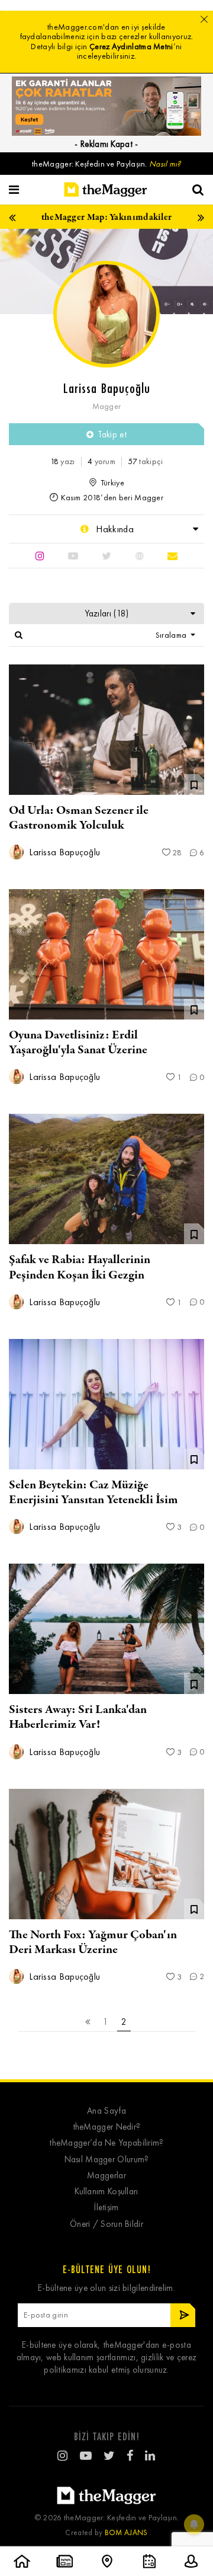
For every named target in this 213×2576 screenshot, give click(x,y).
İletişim (106, 2208)
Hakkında (114, 529)
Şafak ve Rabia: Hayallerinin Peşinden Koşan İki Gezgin (80, 1267)
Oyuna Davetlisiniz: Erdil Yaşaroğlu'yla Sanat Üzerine (78, 1043)
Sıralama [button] (172, 635)
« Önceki (88, 2022)
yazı (63, 461)
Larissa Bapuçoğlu (63, 852)
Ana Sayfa (106, 2111)
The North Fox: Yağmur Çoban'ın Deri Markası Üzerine (93, 1942)
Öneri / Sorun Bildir (106, 2224)
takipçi (145, 461)
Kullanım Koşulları (106, 2192)
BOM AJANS (126, 2532)
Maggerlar (106, 2176)
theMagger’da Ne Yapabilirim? (106, 2143)
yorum (101, 461)
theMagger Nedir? (107, 2127)
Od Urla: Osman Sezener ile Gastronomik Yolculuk (79, 818)
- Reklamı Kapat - (106, 144)
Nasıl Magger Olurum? (107, 2160)
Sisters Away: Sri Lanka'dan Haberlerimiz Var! (78, 1717)
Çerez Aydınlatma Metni (131, 47)
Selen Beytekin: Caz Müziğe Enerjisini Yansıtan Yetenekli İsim (93, 1492)
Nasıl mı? (165, 164)
